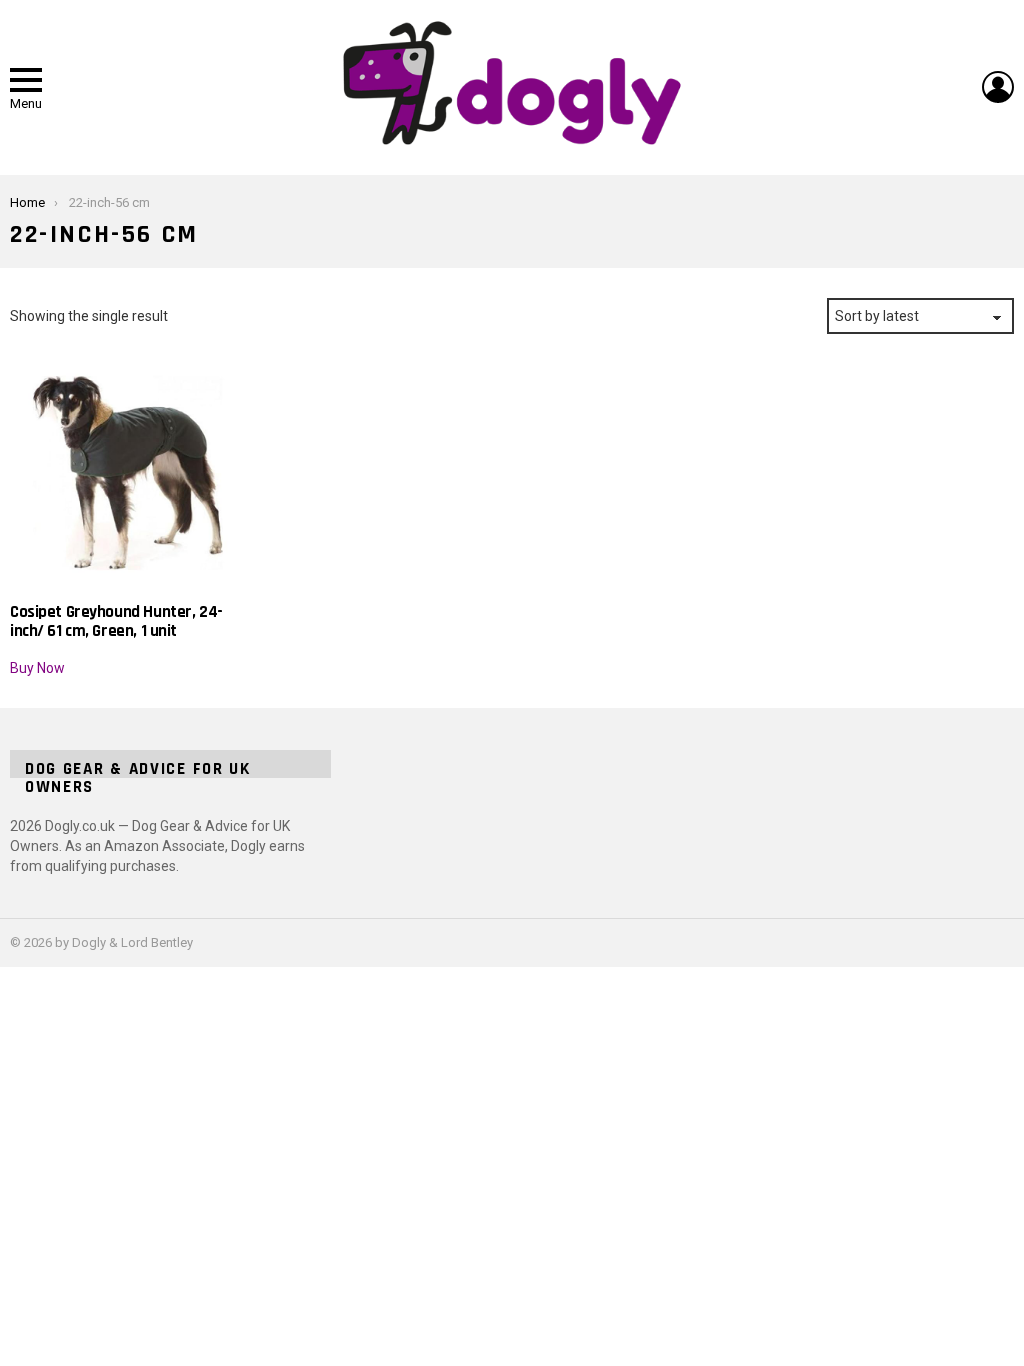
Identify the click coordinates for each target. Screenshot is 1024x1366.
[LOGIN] (998, 87)
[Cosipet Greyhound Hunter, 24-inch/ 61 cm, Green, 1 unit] (128, 473)
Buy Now (37, 668)
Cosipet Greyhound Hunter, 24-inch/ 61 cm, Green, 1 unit (116, 621)
